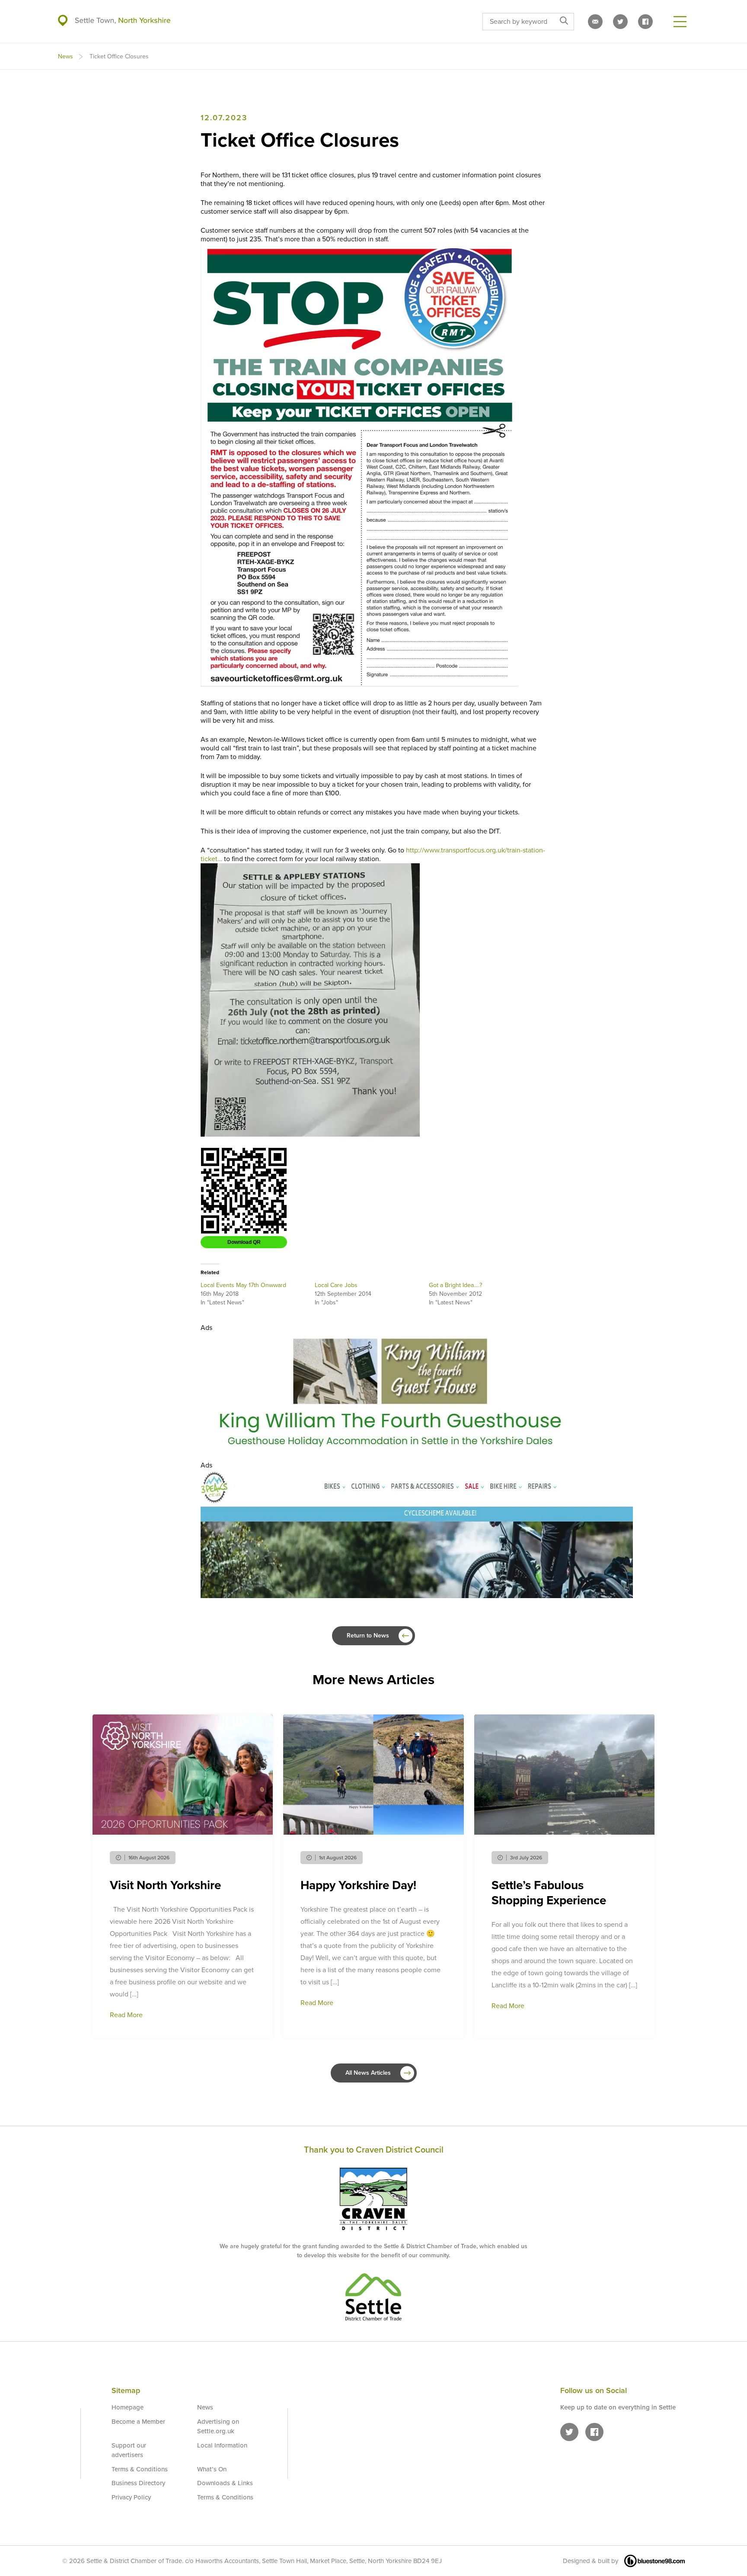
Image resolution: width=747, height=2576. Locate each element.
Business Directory (138, 2483)
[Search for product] (564, 22)
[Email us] (595, 22)
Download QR (244, 1242)
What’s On (212, 2469)
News (65, 56)
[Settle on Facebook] (645, 22)
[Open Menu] (680, 22)
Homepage (128, 2407)
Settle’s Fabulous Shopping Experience (549, 1893)
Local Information (222, 2445)
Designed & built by (591, 2561)
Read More (126, 2015)
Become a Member (138, 2422)
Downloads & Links (225, 2483)
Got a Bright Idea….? (455, 1285)
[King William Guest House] (391, 1446)
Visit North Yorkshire (165, 1885)
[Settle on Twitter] (620, 22)
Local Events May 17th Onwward (243, 1285)
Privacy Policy (131, 2497)
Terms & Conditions (140, 2469)
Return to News (368, 1636)
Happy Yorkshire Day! (358, 1885)
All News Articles (368, 2073)
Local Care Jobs (336, 1285)
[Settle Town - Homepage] (114, 21)
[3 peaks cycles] (417, 1596)
